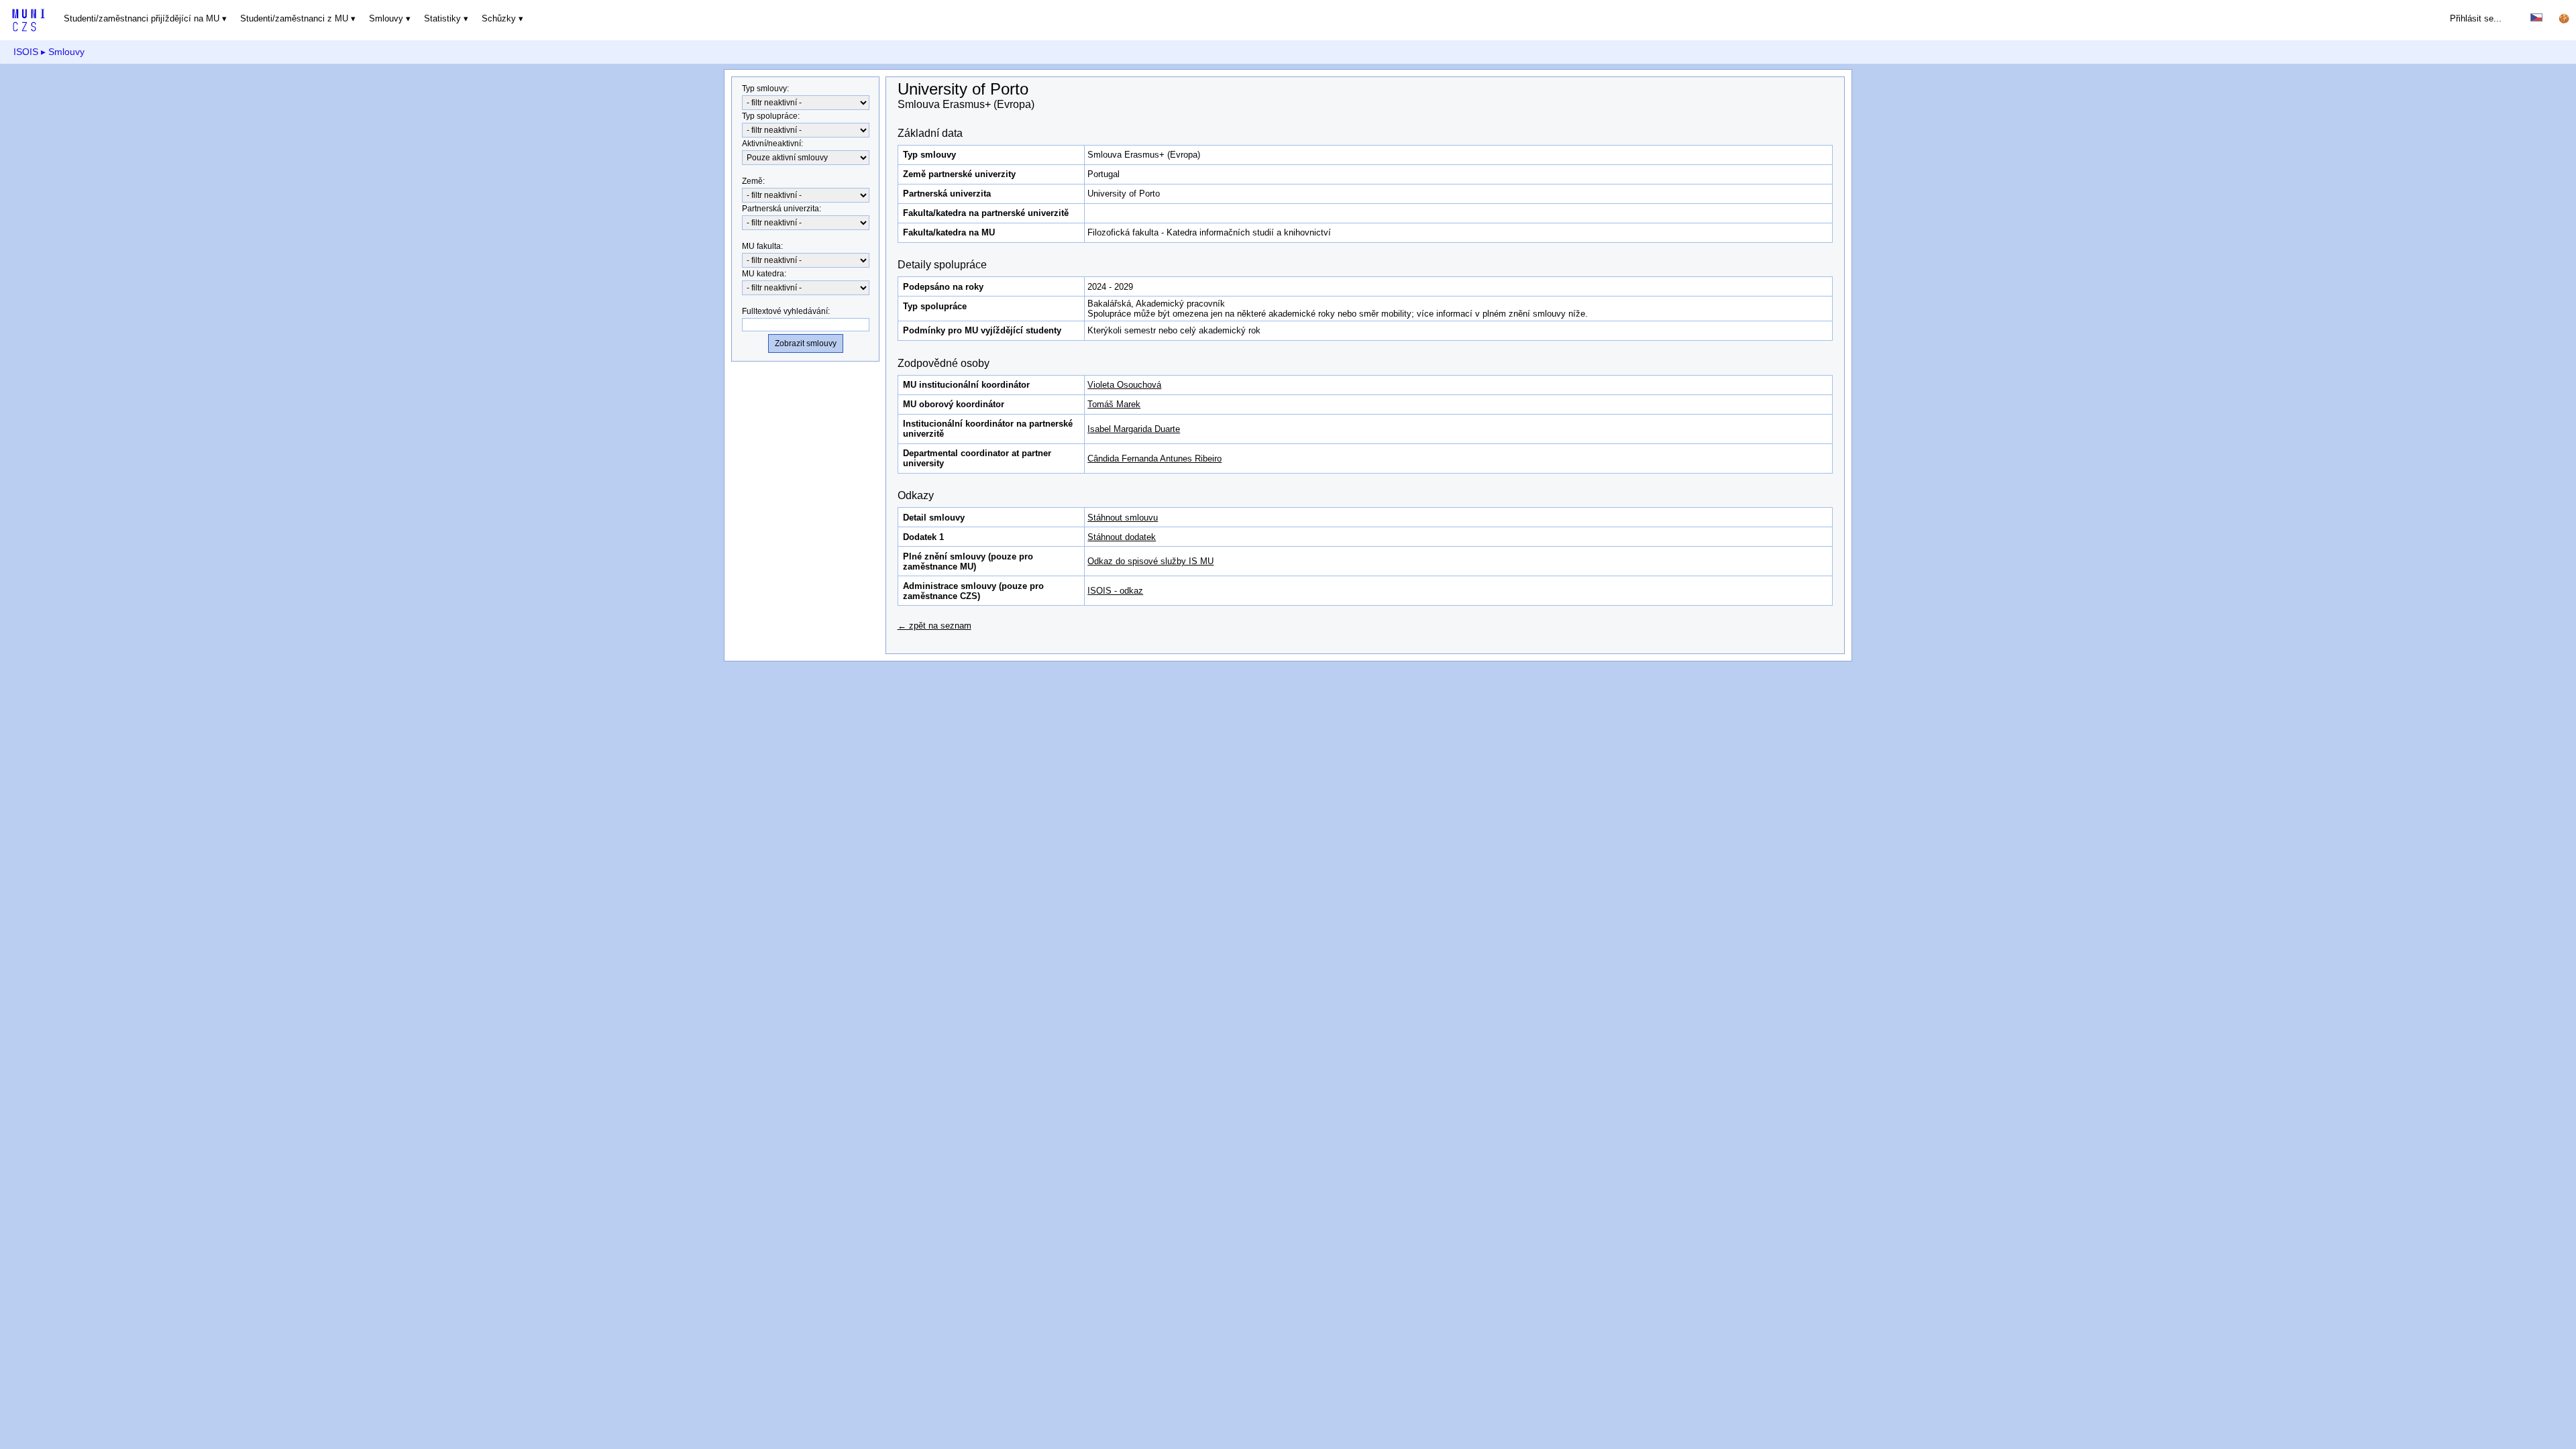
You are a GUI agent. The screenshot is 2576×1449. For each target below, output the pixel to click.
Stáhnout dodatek (1122, 537)
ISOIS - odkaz (1115, 591)
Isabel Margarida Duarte (1134, 429)
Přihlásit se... (2476, 18)
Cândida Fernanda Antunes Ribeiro (1155, 459)
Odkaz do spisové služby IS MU (1150, 561)
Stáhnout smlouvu (1123, 518)
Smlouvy (386, 18)
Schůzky (499, 18)
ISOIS (26, 52)
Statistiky (442, 18)
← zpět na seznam (934, 626)
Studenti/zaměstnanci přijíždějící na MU (142, 18)
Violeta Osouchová (1124, 385)
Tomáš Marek (1114, 404)
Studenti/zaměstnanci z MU (294, 18)
